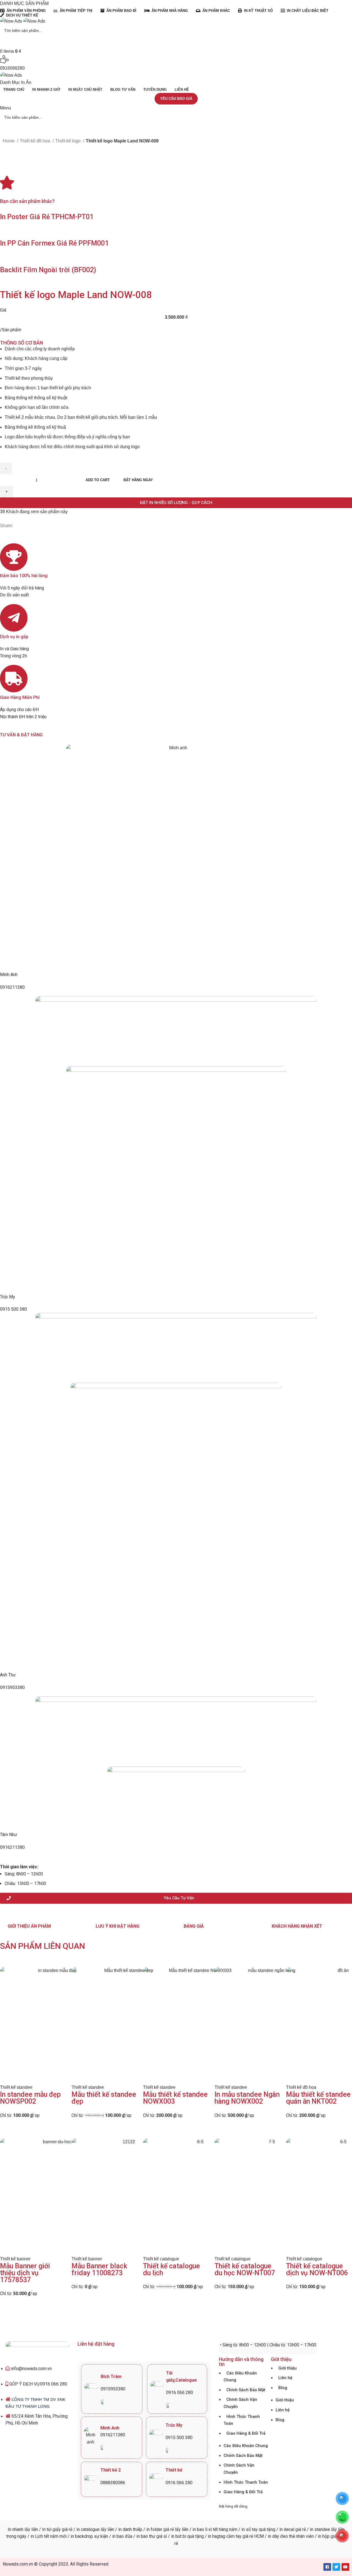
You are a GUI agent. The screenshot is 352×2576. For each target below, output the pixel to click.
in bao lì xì (202, 2529)
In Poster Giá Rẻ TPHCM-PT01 (47, 217)
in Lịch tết (39, 2536)
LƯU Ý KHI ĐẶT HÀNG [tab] (118, 1926)
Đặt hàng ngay (138, 480)
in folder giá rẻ (160, 2529)
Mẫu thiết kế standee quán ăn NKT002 (318, 2098)
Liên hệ (285, 2378)
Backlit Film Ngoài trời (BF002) (48, 270)
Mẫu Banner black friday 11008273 (99, 2269)
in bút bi (179, 2536)
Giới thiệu (288, 2368)
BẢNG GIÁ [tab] (194, 1926)
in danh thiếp (130, 2529)
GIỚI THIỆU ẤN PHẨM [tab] (29, 1926)
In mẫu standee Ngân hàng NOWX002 (247, 2098)
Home (9, 141)
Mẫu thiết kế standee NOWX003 (175, 2098)
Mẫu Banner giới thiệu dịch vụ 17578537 (25, 2273)
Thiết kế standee (16, 2087)
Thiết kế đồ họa (35, 141)
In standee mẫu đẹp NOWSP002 (30, 2098)
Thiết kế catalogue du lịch (171, 2269)
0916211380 (12, 987)
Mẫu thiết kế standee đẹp (104, 2098)
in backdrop (82, 2536)
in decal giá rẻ (293, 2529)
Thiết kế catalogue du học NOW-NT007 (245, 2269)
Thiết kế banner (15, 2259)
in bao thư (146, 2536)
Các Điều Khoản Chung (240, 2377)
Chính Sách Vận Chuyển (240, 2403)
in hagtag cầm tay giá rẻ (230, 2536)
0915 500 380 (13, 1309)
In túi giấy (51, 2529)
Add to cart (98, 480)
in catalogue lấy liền (95, 2529)
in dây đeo (278, 2536)
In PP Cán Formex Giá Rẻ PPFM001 (54, 243)
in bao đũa (122, 2536)
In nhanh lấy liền (23, 2529)
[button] (176, 503)
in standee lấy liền (327, 2529)
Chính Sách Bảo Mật (246, 2390)
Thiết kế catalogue (161, 2259)
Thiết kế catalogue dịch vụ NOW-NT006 (317, 2269)
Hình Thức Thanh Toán (242, 2420)
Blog (283, 2388)
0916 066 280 (180, 2392)
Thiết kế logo (68, 141)
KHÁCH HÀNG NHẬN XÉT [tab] (297, 1926)
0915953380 (12, 1688)
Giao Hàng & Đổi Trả (246, 2433)
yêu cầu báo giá (176, 99)
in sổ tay (250, 2529)
